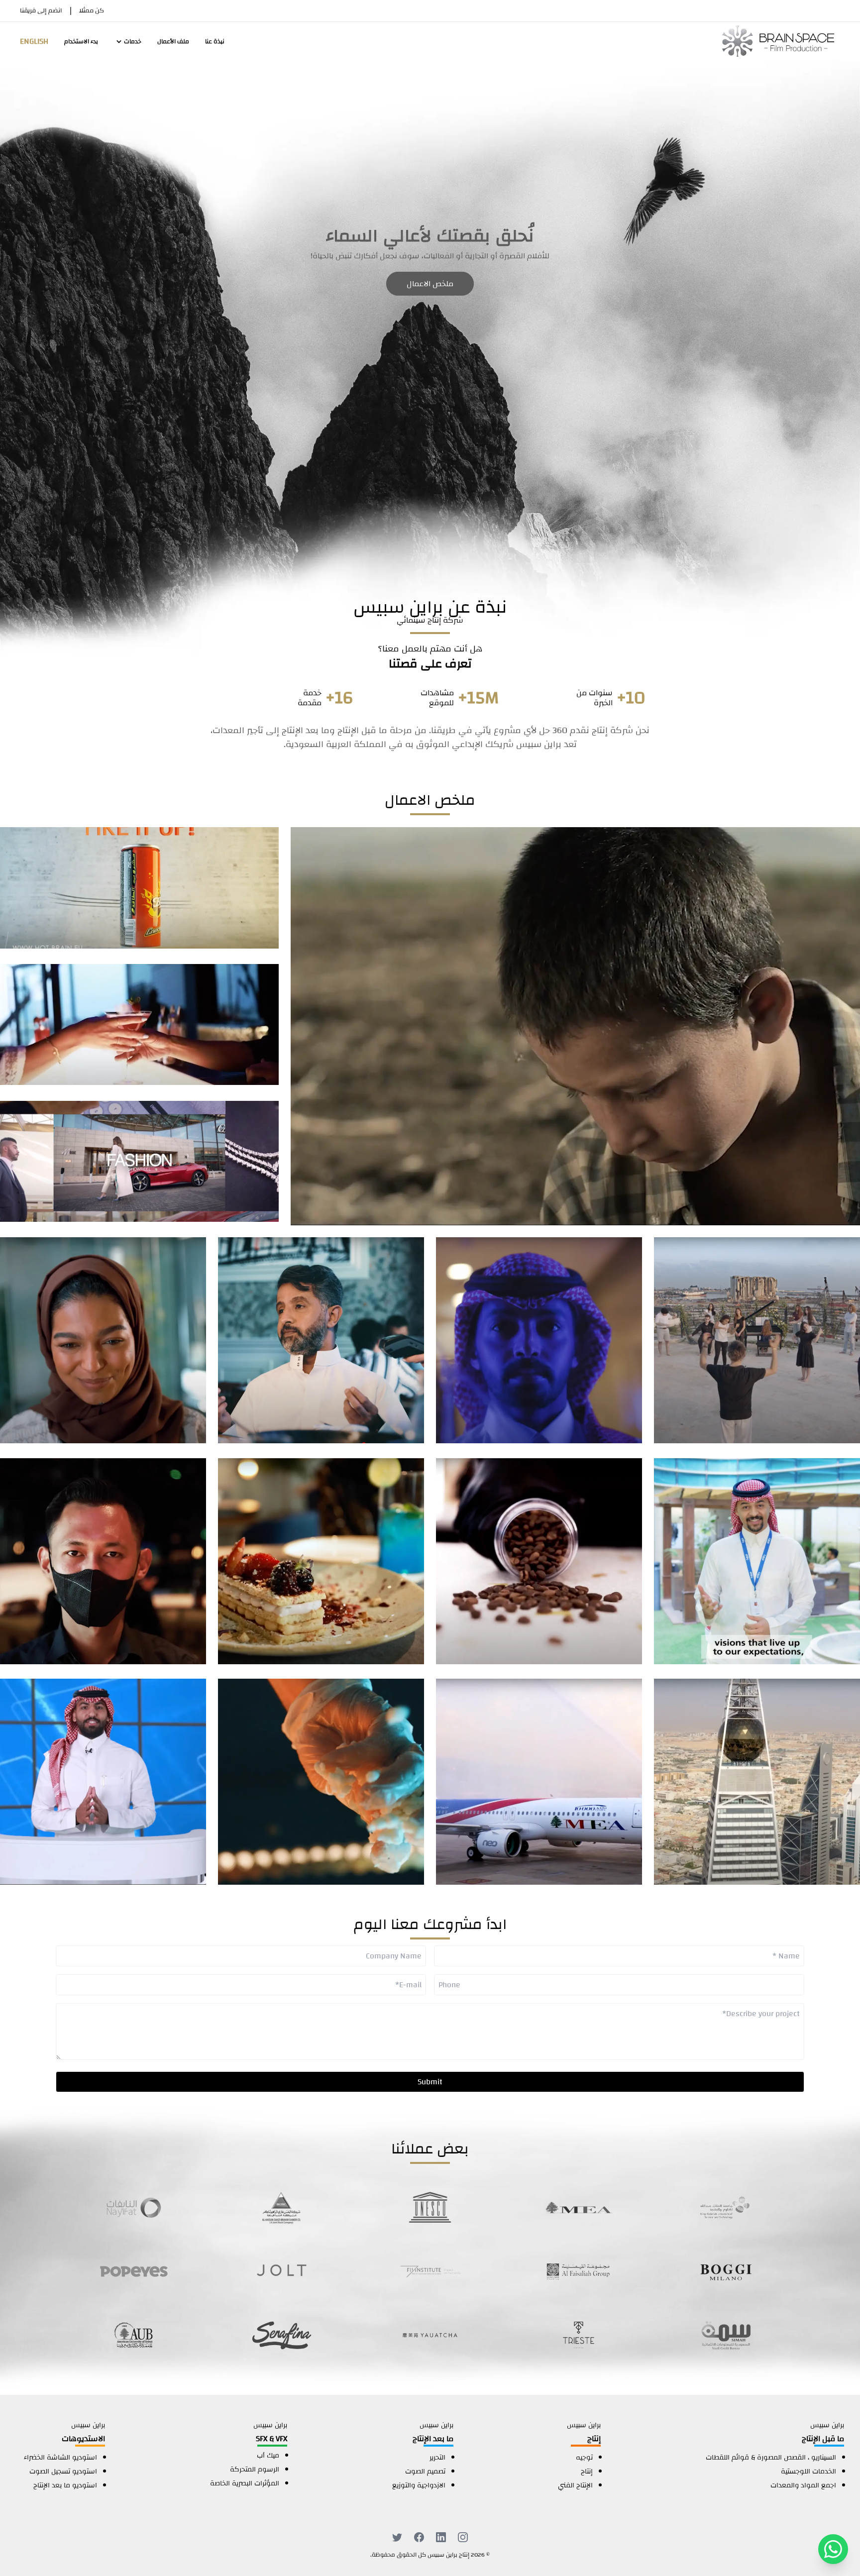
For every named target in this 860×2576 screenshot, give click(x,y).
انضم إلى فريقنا (41, 11)
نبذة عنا (215, 41)
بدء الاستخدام (81, 41)
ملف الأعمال (173, 41)
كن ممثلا (92, 11)
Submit (430, 2082)
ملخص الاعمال (430, 284)
